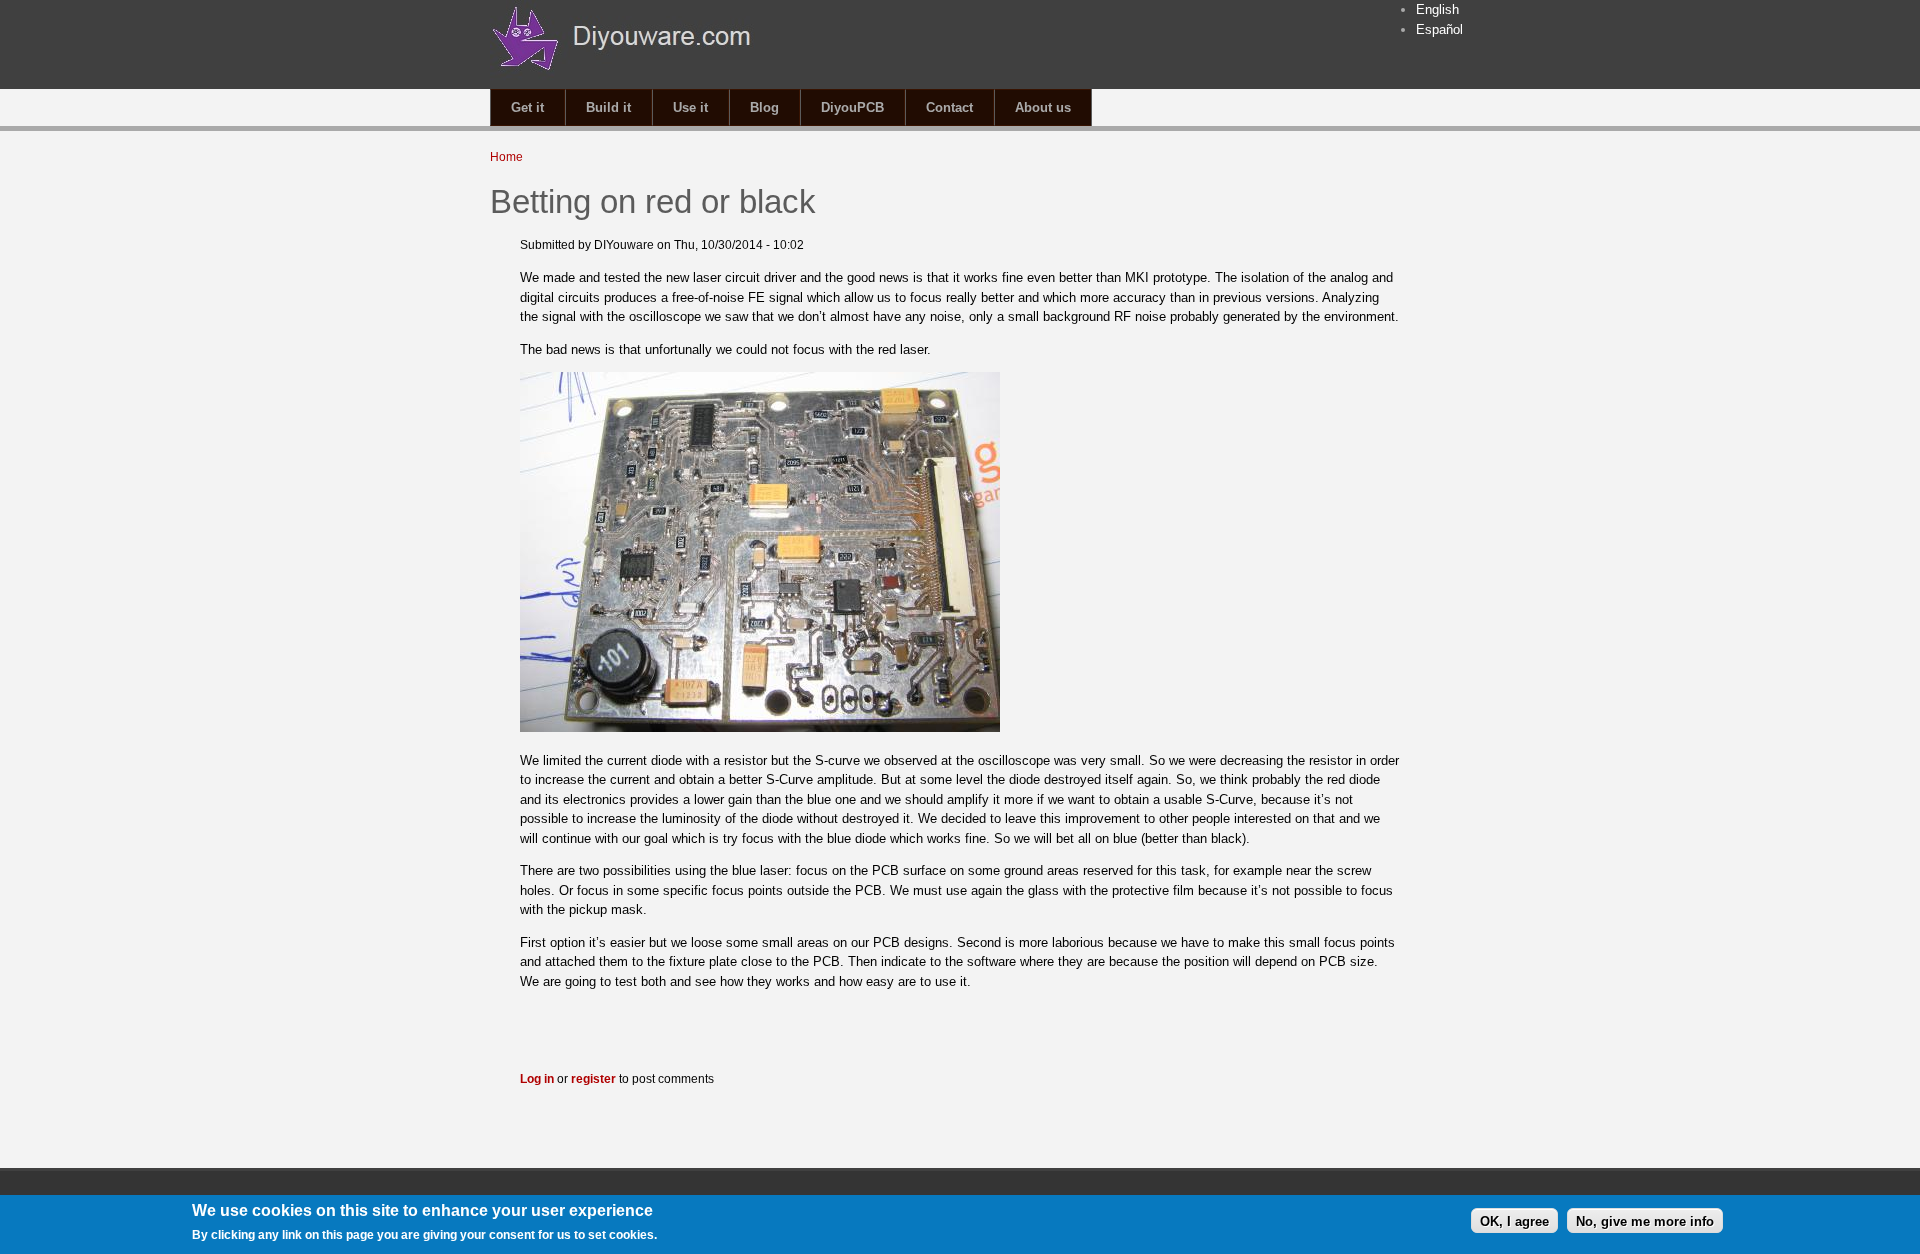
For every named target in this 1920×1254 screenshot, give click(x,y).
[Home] (622, 78)
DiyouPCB (852, 107)
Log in (537, 1079)
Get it (527, 107)
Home (506, 156)
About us (1043, 107)
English (1437, 9)
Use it (690, 107)
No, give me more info (1645, 1220)
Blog (764, 107)
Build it (608, 107)
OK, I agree (1514, 1220)
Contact (949, 107)
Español (1439, 29)
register (593, 1079)
